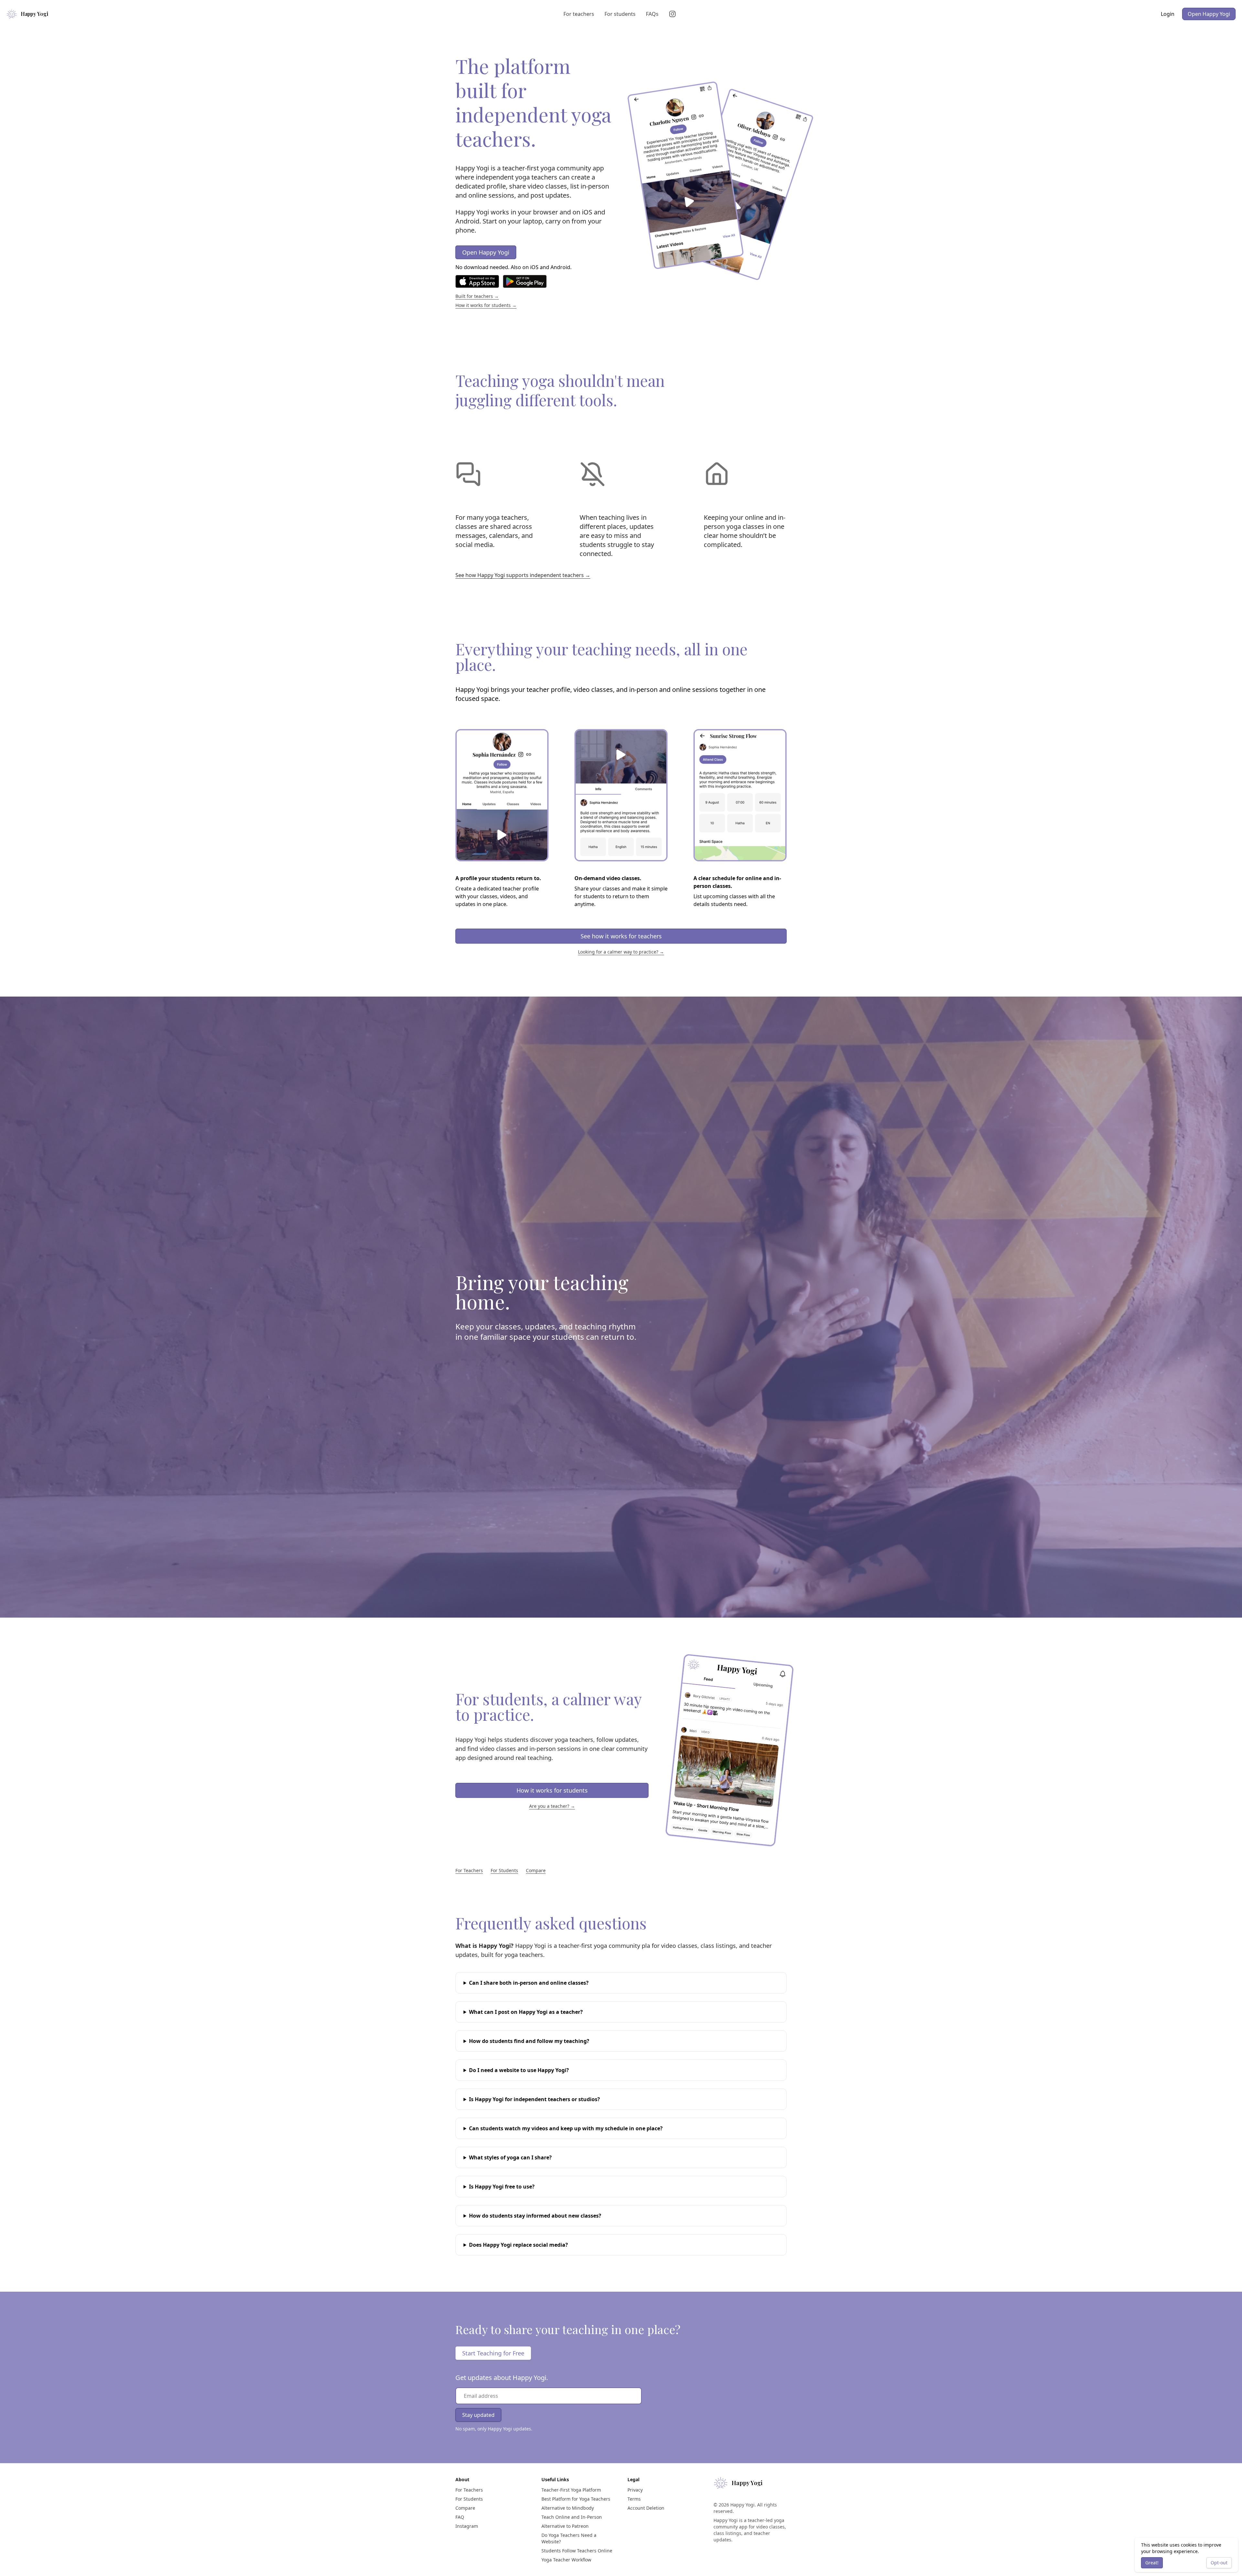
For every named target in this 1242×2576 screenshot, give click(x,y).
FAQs (652, 14)
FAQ (460, 2517)
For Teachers (469, 1870)
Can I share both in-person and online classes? (529, 1983)
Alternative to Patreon (565, 2526)
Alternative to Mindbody (568, 2508)
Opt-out (1219, 2563)
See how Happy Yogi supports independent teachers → (523, 575)
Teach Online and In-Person (572, 2517)
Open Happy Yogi (1209, 14)
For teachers (579, 14)
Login (1168, 14)
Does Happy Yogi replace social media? (518, 2245)
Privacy (635, 2490)
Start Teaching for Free (493, 2353)
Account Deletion (646, 2508)
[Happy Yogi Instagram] (674, 14)
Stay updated (478, 2415)
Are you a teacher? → (552, 1806)
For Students (504, 1870)
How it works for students (552, 1790)
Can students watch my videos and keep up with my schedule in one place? (566, 2128)
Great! (1152, 2563)
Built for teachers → (477, 296)
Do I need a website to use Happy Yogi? (519, 2070)
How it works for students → (486, 305)
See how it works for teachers (621, 936)
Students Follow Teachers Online (577, 2551)
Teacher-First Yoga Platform (571, 2490)
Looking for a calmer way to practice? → (621, 952)
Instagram (467, 2526)
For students (620, 14)
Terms (634, 2499)
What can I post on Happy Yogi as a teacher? (526, 2012)
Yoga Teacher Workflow (566, 2560)
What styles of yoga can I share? (510, 2157)
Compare (536, 1870)
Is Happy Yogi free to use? (502, 2187)
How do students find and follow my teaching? (529, 2041)
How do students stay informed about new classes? (535, 2216)
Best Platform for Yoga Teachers (576, 2499)
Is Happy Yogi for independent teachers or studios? (534, 2099)
